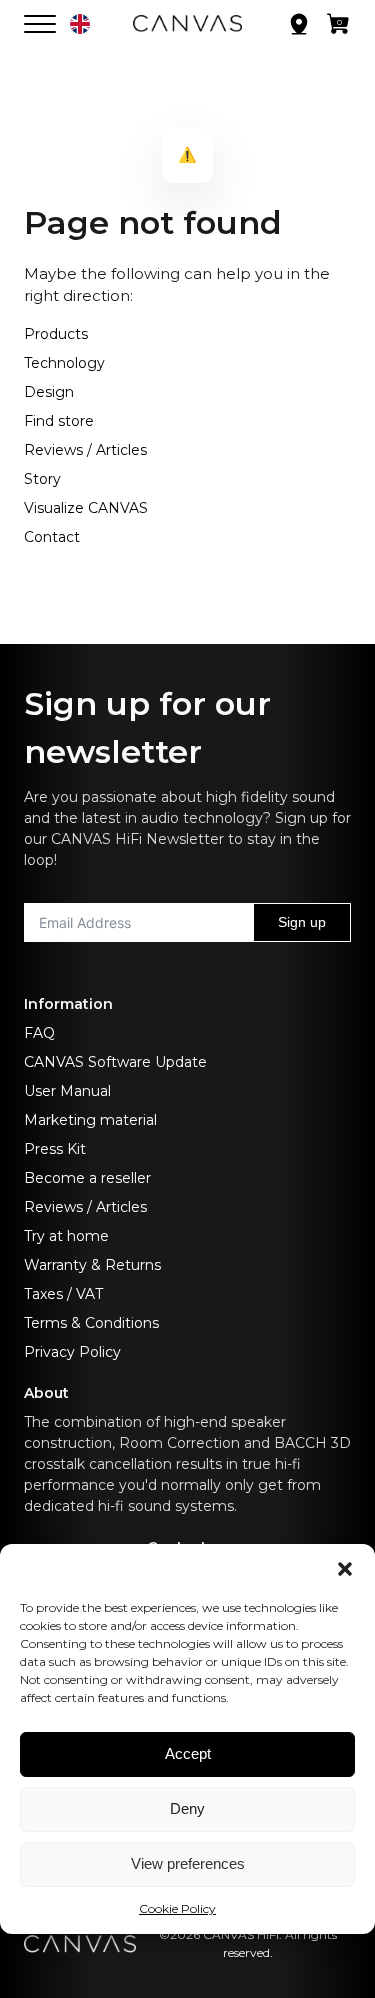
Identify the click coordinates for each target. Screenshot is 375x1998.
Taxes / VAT (63, 1294)
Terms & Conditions (91, 1323)
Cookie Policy (177, 1908)
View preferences (188, 1863)
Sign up (302, 922)
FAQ (39, 1033)
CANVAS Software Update (115, 1062)
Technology (64, 363)
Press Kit (55, 1149)
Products (56, 334)
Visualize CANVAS (86, 508)
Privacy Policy (72, 1352)
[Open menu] (40, 24)
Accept (188, 1753)
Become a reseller (87, 1178)
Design (49, 392)
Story (42, 479)
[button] (345, 1569)
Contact (52, 537)
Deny (187, 1808)
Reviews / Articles (85, 450)
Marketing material (90, 1120)
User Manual (67, 1091)
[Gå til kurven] (339, 27)
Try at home (66, 1236)
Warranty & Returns (92, 1265)
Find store (59, 421)
